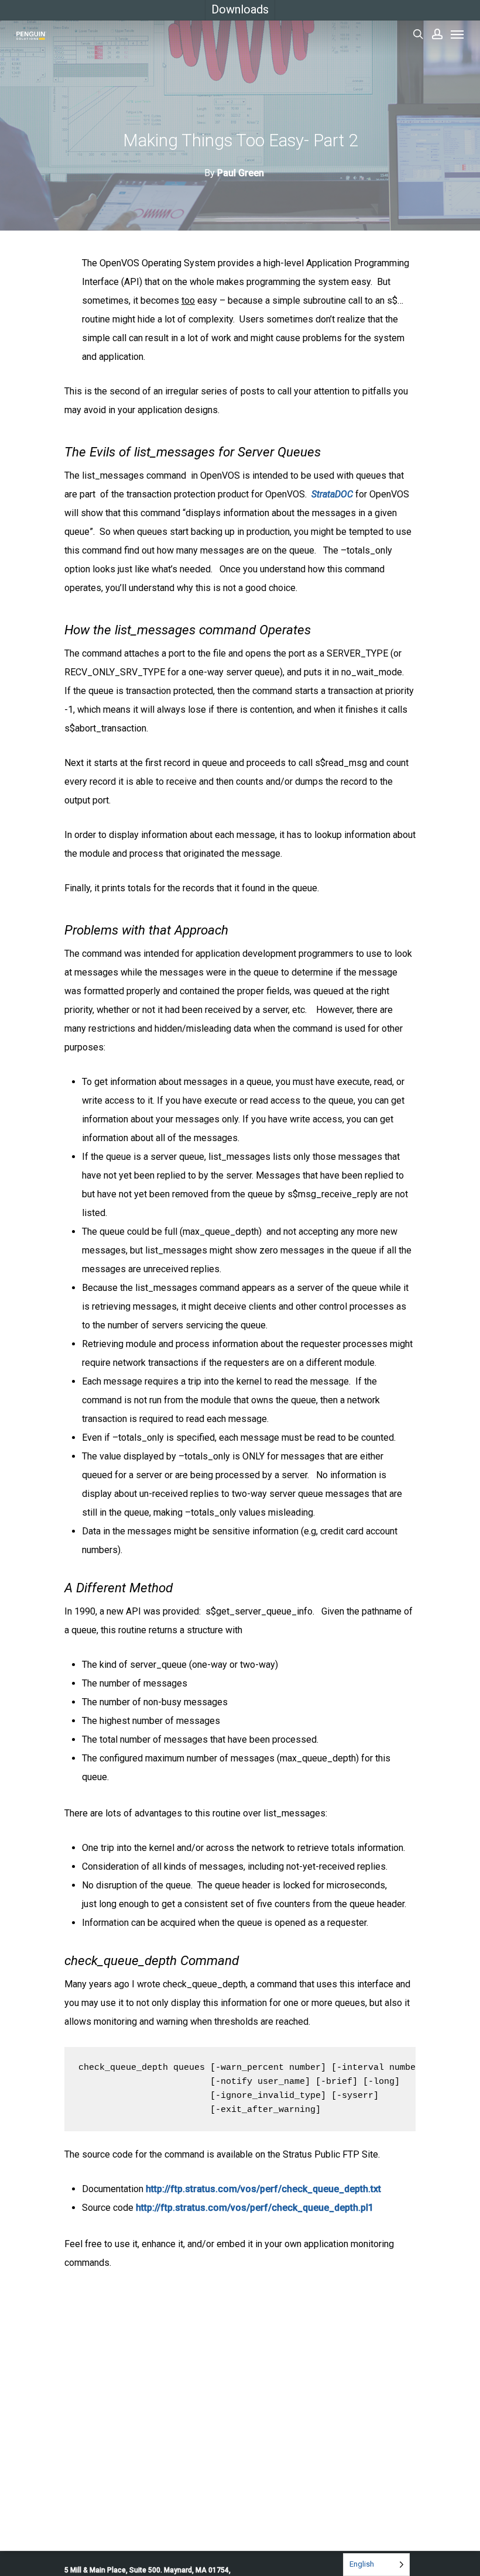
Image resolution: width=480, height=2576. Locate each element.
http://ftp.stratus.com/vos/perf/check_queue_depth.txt (263, 2189)
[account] (437, 34)
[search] (418, 34)
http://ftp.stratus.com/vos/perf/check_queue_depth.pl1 (255, 2208)
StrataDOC (332, 494)
